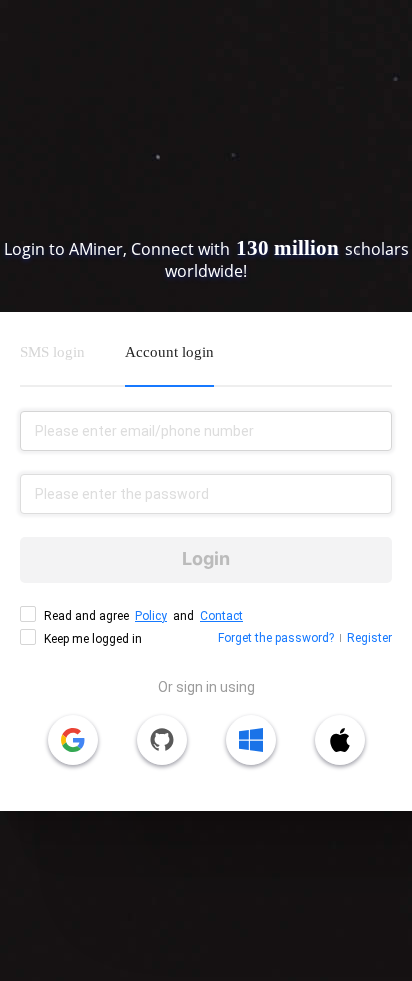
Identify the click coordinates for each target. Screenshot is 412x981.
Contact (221, 616)
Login (206, 558)
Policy (151, 616)
